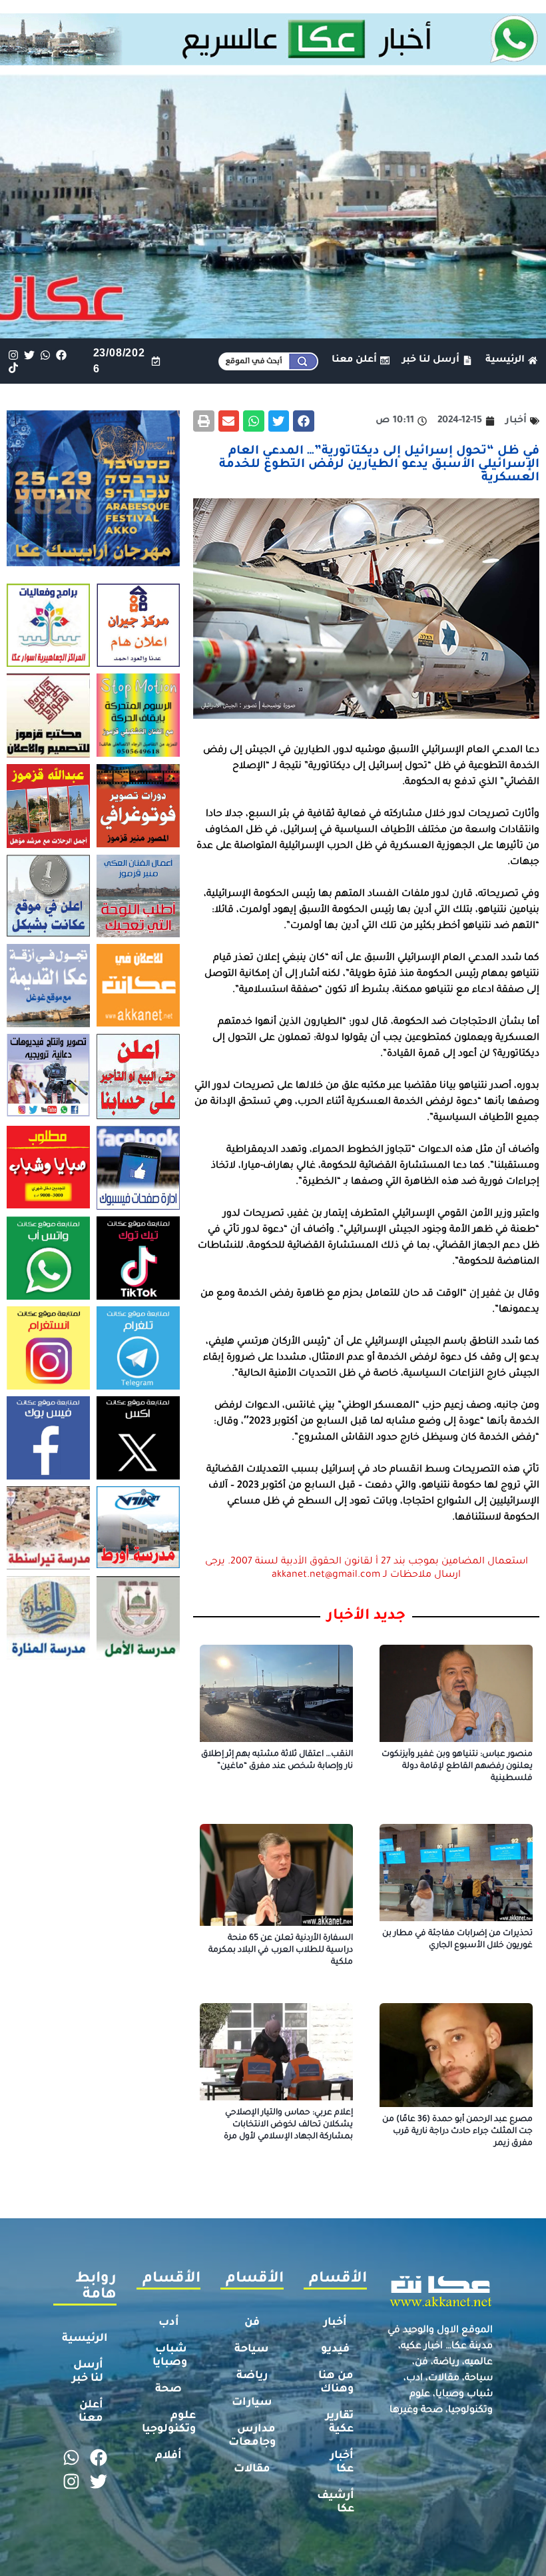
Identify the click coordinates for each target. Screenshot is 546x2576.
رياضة (252, 2376)
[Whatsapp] (45, 355)
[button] (304, 421)
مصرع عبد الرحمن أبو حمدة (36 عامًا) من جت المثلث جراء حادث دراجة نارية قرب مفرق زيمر (457, 2132)
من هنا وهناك (336, 2383)
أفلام (168, 2456)
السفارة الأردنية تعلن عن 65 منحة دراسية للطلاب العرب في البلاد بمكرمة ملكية (281, 1950)
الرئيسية (85, 2339)
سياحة (252, 2350)
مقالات (252, 2469)
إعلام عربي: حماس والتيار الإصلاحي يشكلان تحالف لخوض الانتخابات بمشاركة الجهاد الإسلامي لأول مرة (288, 2125)
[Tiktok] (13, 367)
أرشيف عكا (336, 2503)
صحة (168, 2389)
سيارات (252, 2403)
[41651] (273, 61)
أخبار (335, 2323)
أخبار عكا (342, 2463)
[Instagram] (13, 355)
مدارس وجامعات (252, 2436)
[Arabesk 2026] (93, 562)
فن (252, 2323)
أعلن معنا (91, 2412)
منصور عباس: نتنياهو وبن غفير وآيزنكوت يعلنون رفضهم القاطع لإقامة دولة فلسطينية (457, 1767)
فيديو (335, 2350)
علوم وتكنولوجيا (169, 2423)
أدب (169, 2323)
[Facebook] (62, 355)
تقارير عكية (340, 2423)
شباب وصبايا (170, 2356)
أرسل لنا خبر (88, 2372)
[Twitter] (29, 355)
